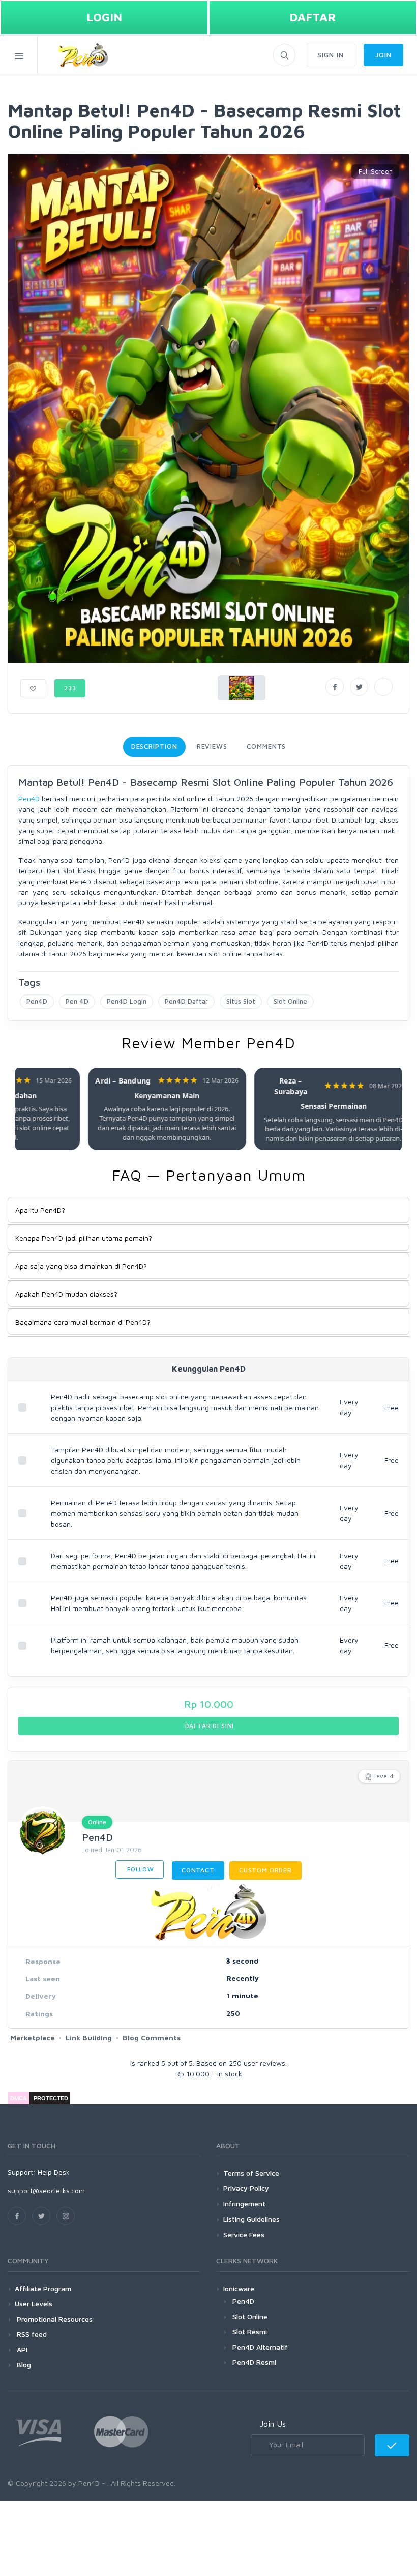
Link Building (89, 2038)
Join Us (273, 2424)
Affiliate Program (43, 2288)
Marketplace (33, 2038)
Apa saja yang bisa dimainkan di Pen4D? (81, 1266)
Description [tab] (154, 746)
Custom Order (265, 1870)
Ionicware (239, 2288)
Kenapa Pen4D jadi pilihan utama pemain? (84, 1238)
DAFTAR (313, 17)
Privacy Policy (246, 2188)
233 (70, 688)
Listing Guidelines (251, 2219)
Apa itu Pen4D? (40, 1210)
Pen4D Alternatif (260, 2347)
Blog (23, 2365)
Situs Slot (241, 1001)
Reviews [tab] (212, 746)
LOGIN (104, 17)
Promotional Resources (54, 2319)
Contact (198, 1870)
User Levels (34, 2304)
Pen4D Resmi (254, 2362)
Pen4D (29, 798)
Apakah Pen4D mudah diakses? (66, 1294)
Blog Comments (152, 2038)
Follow (140, 1869)
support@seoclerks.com (46, 2191)
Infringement (244, 2203)
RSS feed (31, 2334)
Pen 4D (77, 1001)
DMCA (19, 2098)
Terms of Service (251, 2173)
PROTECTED (51, 2098)
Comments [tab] (266, 746)
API (21, 2349)
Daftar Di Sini (209, 1726)
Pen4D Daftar (186, 1001)
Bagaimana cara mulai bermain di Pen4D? (83, 1322)
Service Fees (244, 2234)
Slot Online (290, 1001)
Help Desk (54, 2172)
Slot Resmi (250, 2332)
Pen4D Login (127, 1001)
